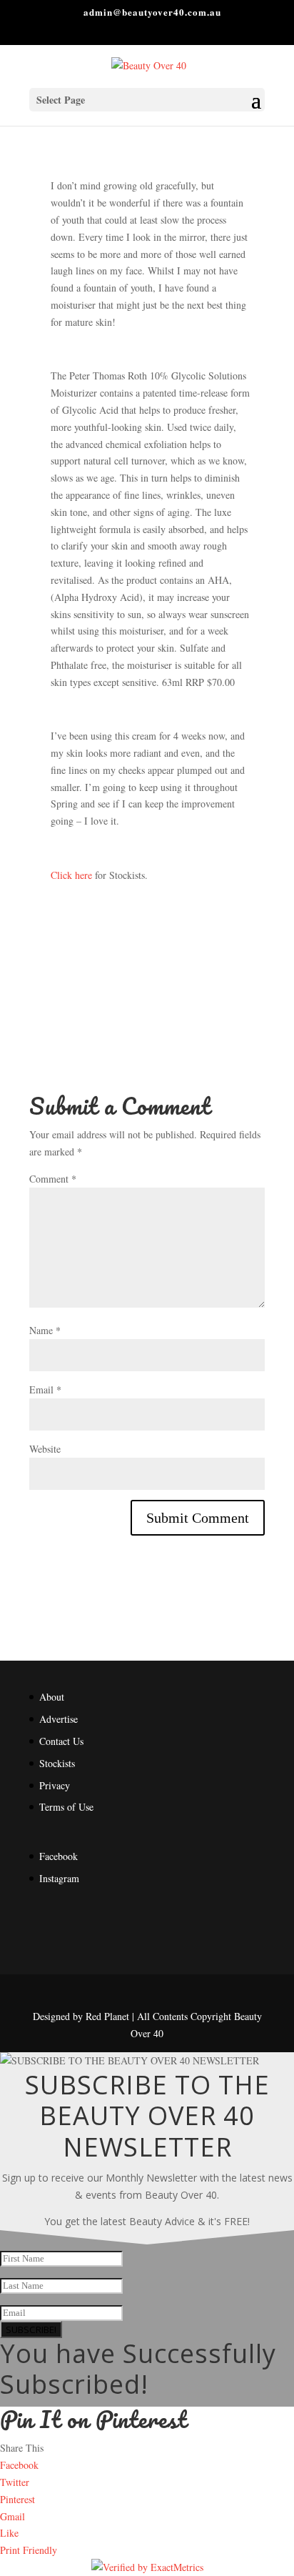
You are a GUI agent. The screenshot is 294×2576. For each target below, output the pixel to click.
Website (45, 1449)
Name (45, 1330)
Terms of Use (66, 1807)
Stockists (57, 1763)
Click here (71, 875)
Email (45, 1389)
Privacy (55, 1785)
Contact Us (61, 1741)
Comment (53, 1179)
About (52, 1697)
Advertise (59, 1719)
